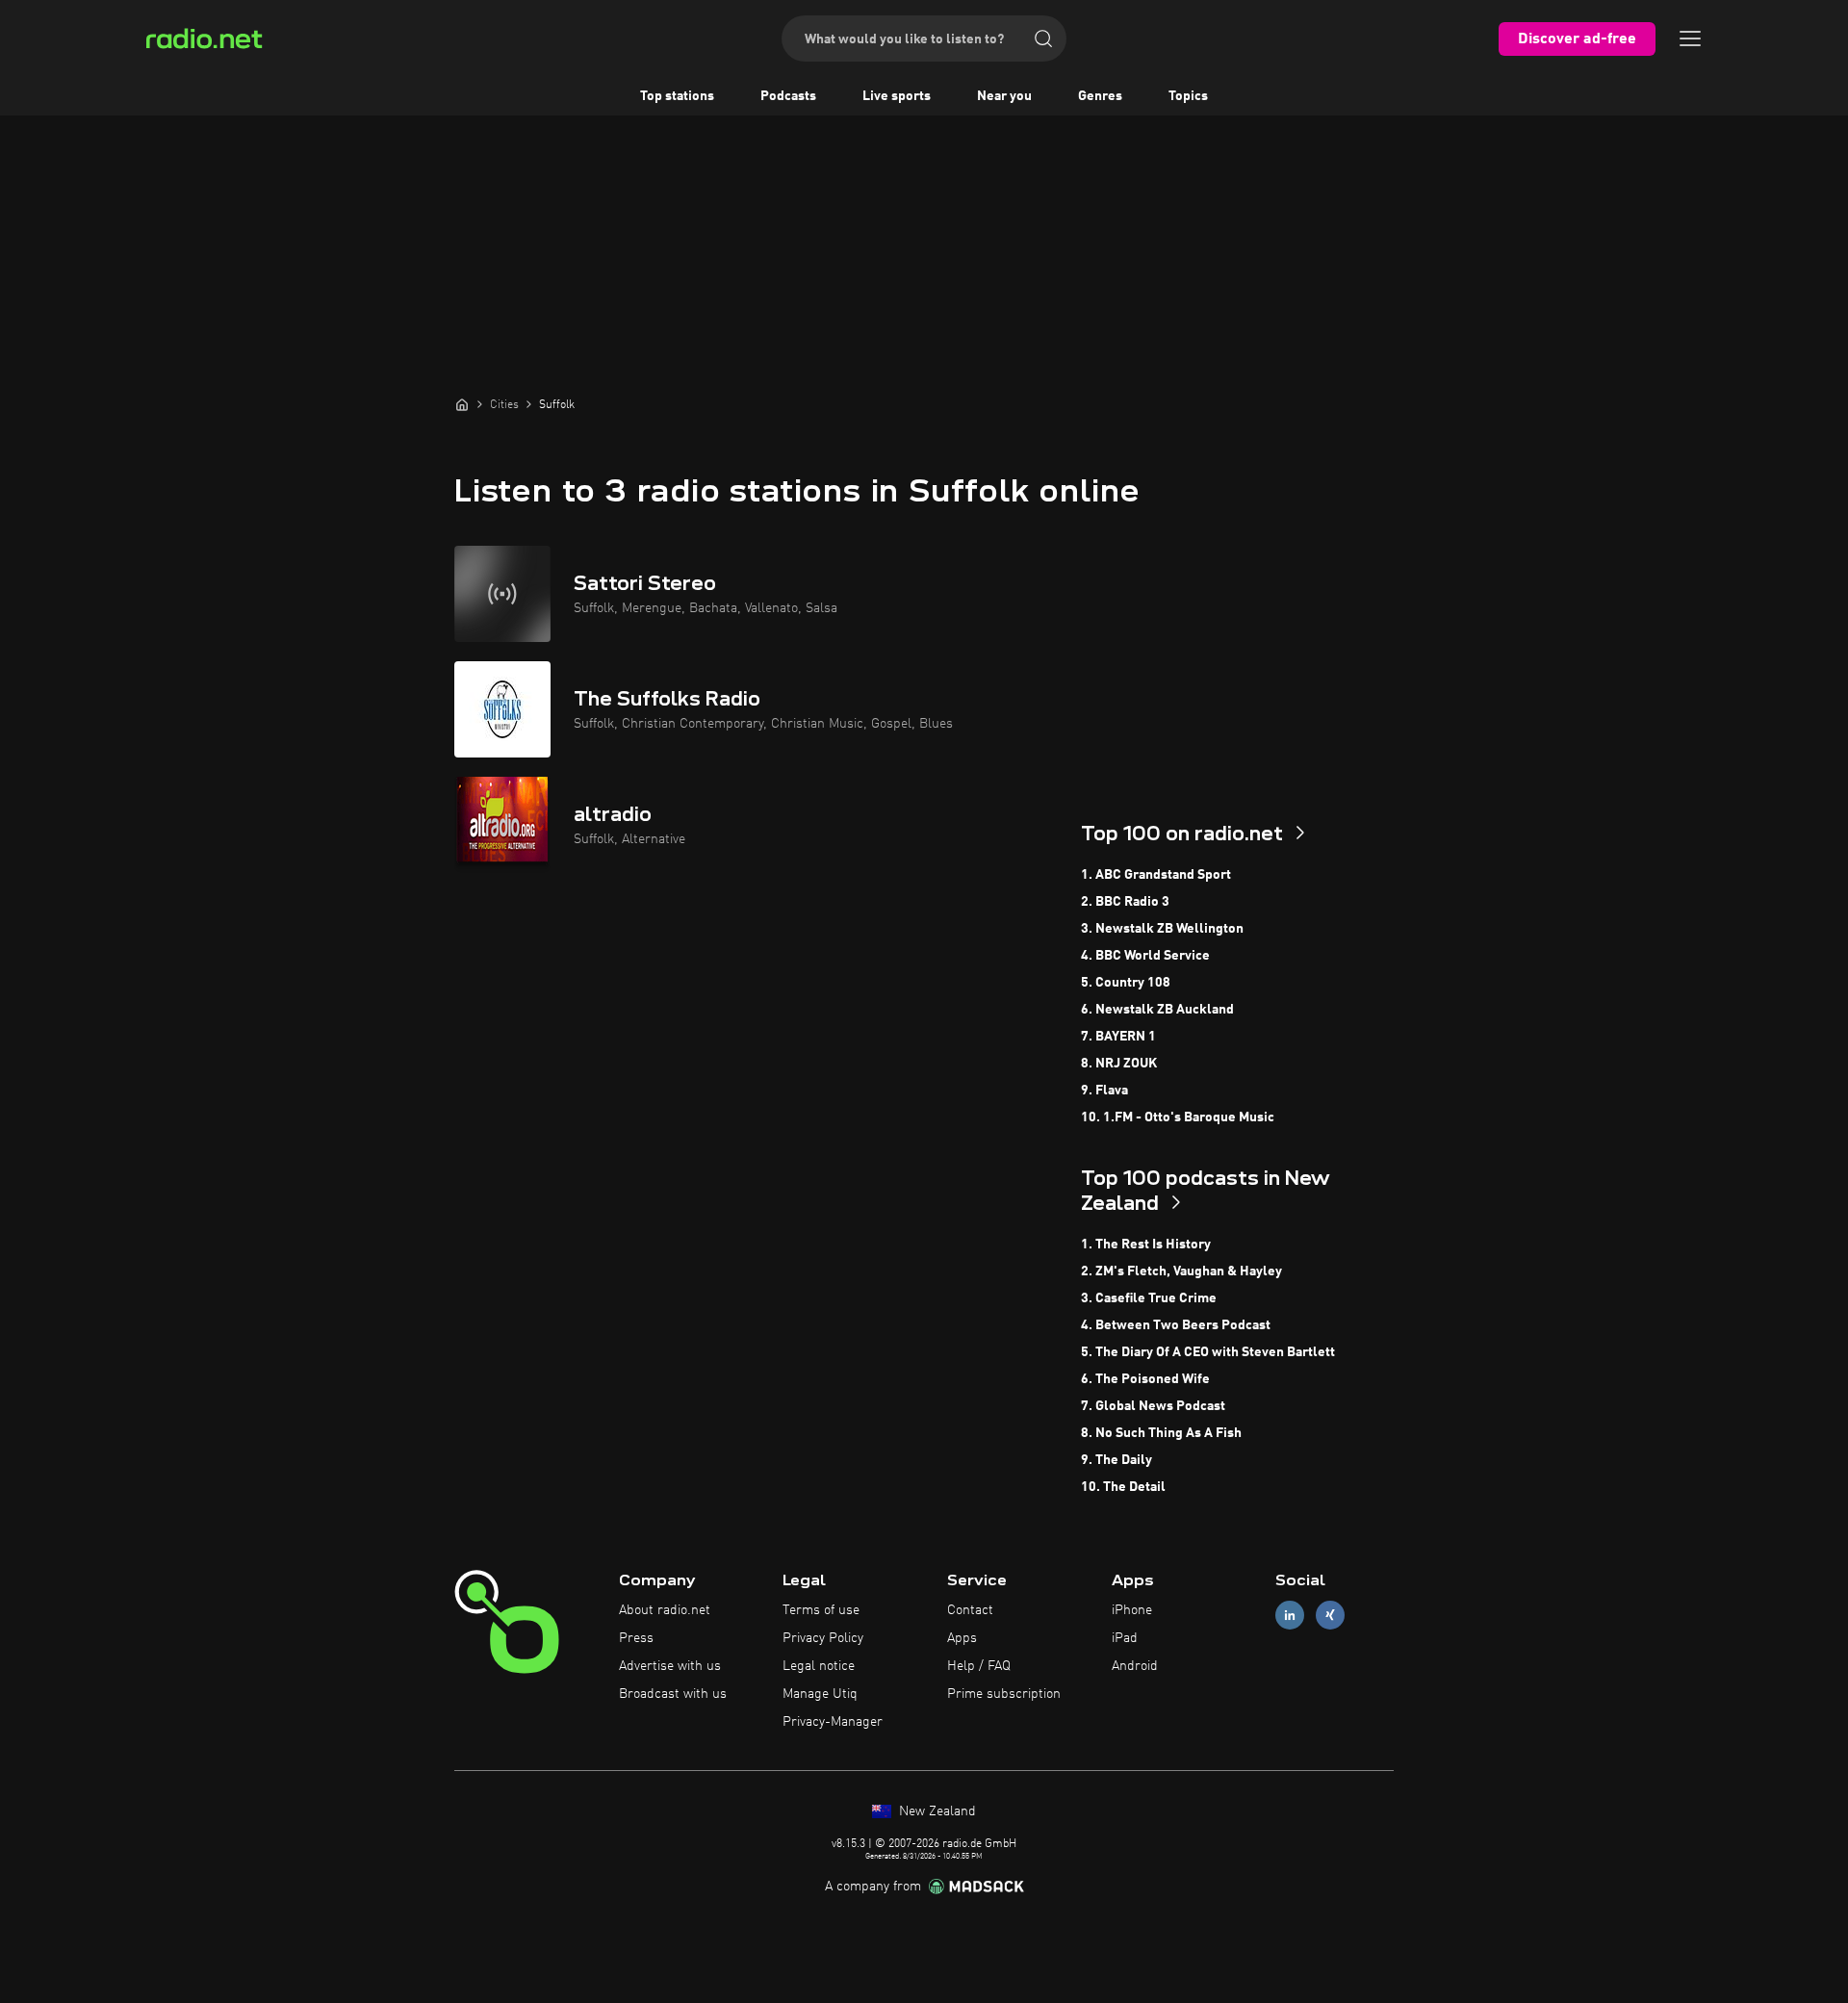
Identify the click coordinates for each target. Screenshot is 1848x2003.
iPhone (1132, 1610)
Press (636, 1638)
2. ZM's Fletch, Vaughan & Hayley (1181, 1271)
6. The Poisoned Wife (1145, 1379)
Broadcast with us (673, 1694)
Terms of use (821, 1610)
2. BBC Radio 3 (1125, 902)
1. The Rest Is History (1146, 1245)
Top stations (677, 96)
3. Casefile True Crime (1149, 1298)
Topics (1188, 96)
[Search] (1043, 39)
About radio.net (665, 1610)
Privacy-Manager (833, 1722)
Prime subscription (1004, 1694)
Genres (1100, 96)
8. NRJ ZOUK (1119, 1064)
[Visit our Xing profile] (1330, 1616)
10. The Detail (1123, 1487)
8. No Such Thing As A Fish (1161, 1433)
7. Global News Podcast (1153, 1406)
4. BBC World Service (1145, 956)
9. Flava (1104, 1091)
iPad (1125, 1638)
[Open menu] (1690, 39)
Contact (970, 1610)
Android (1135, 1666)
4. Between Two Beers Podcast (1176, 1325)
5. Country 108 (1126, 983)
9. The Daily (1116, 1460)
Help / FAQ (979, 1666)
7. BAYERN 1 (1118, 1037)
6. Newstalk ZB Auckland (1157, 1010)
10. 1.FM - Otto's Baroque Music (1178, 1117)
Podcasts (788, 96)
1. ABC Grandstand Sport (1156, 875)
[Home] (462, 404)
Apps (962, 1638)
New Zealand (936, 1811)
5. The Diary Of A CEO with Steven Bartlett (1208, 1352)
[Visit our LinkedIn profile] (1290, 1616)
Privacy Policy (823, 1638)
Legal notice (819, 1666)
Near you (1004, 96)
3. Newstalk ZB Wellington (1162, 929)
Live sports (897, 96)
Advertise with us (670, 1666)
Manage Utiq (820, 1694)
